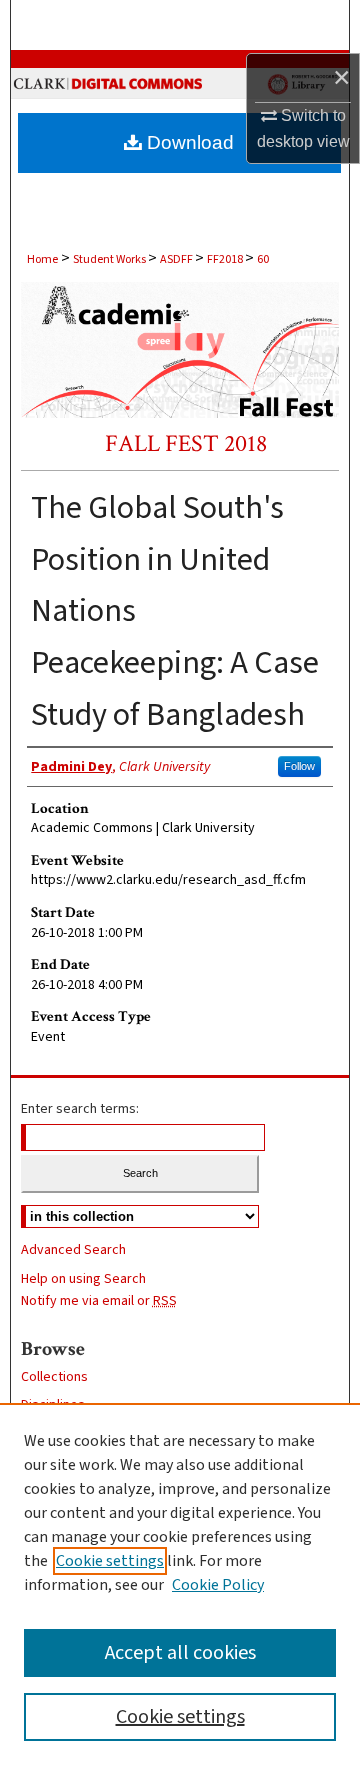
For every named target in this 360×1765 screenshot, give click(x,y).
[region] (180, 1584)
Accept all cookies (180, 1653)
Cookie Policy (218, 1585)
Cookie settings (110, 1561)
